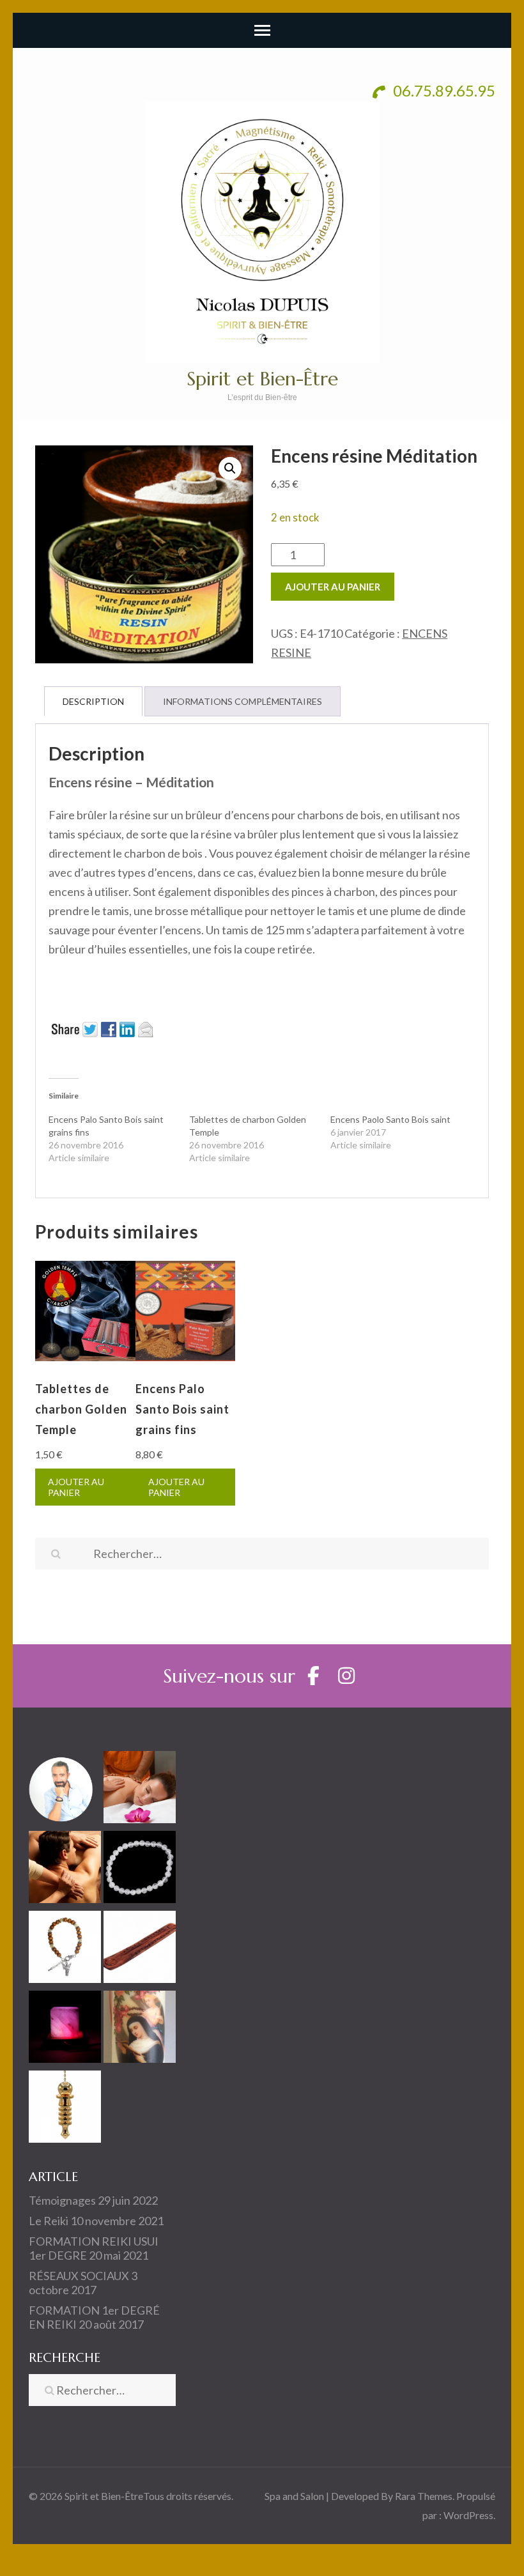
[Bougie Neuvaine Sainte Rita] (140, 2029)
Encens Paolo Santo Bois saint (390, 1119)
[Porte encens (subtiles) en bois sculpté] (140, 1949)
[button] (230, 468)
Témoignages (62, 2200)
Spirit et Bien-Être (262, 379)
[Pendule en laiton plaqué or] (65, 2109)
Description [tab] (93, 701)
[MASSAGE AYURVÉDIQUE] (140, 1790)
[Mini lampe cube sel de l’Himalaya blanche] (65, 2029)
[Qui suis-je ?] (65, 1790)
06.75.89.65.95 (443, 90)
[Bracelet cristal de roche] (140, 1870)
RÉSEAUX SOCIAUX (79, 2276)
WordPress (468, 2515)
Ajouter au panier (333, 587)
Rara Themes (424, 2496)
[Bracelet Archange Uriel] (65, 1949)
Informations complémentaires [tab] (243, 701)
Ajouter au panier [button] (76, 1487)
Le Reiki (49, 2221)
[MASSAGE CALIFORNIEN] (65, 1870)
